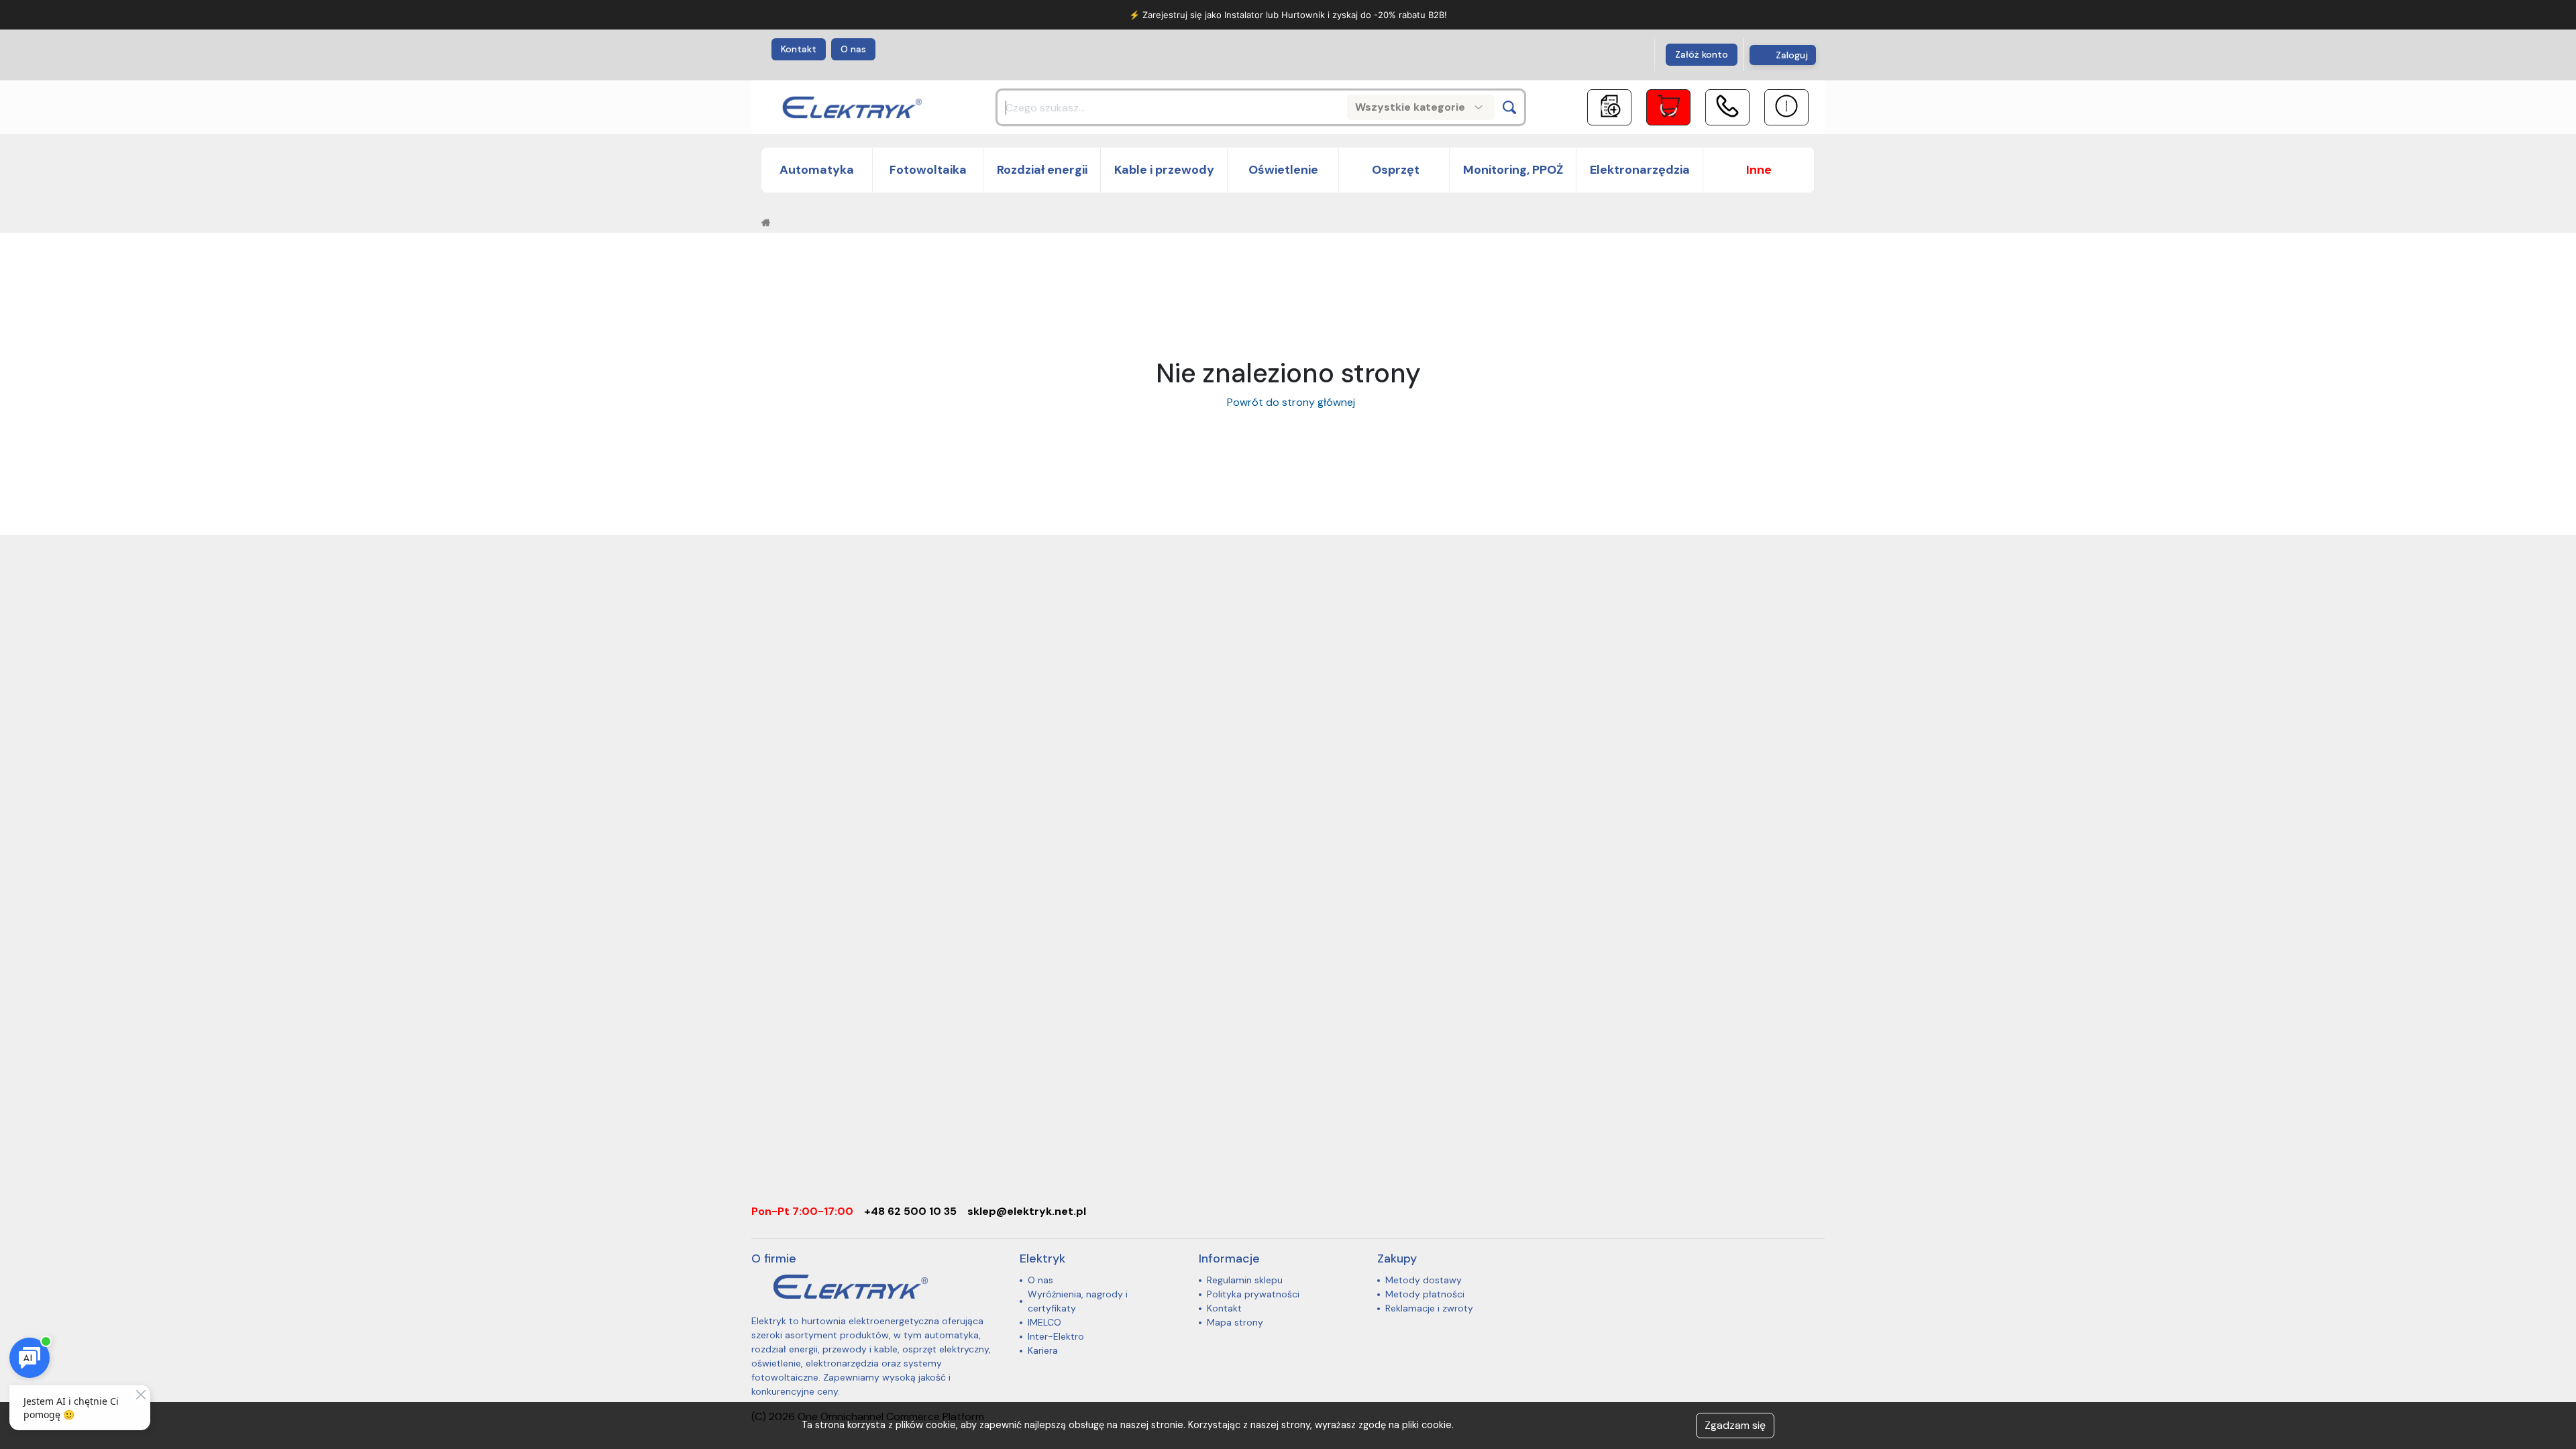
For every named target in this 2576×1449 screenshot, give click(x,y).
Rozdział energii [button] (1042, 170)
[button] (1759, 170)
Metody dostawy (1424, 1280)
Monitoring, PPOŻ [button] (1513, 170)
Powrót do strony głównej (1288, 402)
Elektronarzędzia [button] (1640, 170)
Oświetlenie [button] (1283, 170)
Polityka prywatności (1253, 1294)
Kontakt (799, 49)
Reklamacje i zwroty (1429, 1308)
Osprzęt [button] (1394, 170)
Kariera (1043, 1350)
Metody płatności (1425, 1294)
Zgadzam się (1735, 1425)
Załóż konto (1702, 54)
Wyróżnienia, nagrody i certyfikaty (1078, 1301)
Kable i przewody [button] (1164, 170)
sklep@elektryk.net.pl (1027, 1211)
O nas (853, 49)
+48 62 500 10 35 (910, 1211)
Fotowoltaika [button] (928, 170)
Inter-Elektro (1056, 1336)
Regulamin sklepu (1245, 1280)
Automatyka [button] (817, 170)
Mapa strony (1235, 1322)
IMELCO (1044, 1322)
